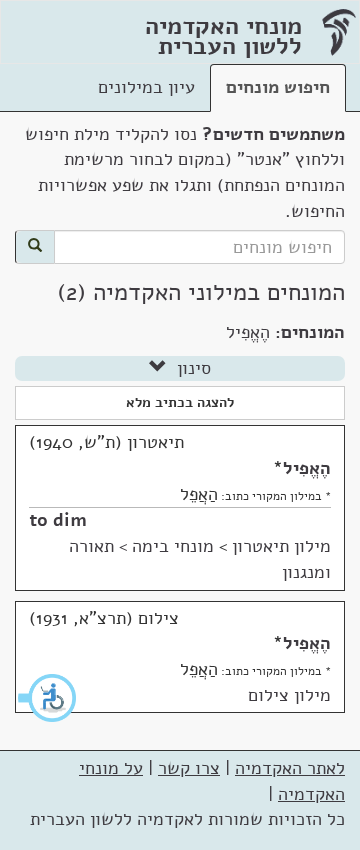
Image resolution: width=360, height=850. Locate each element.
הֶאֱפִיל (307, 468)
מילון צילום (289, 695)
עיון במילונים (146, 87)
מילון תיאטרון (281, 546)
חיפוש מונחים (278, 87)
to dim (58, 520)
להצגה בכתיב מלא (180, 402)
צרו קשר (189, 768)
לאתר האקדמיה (290, 768)
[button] (48, 698)
